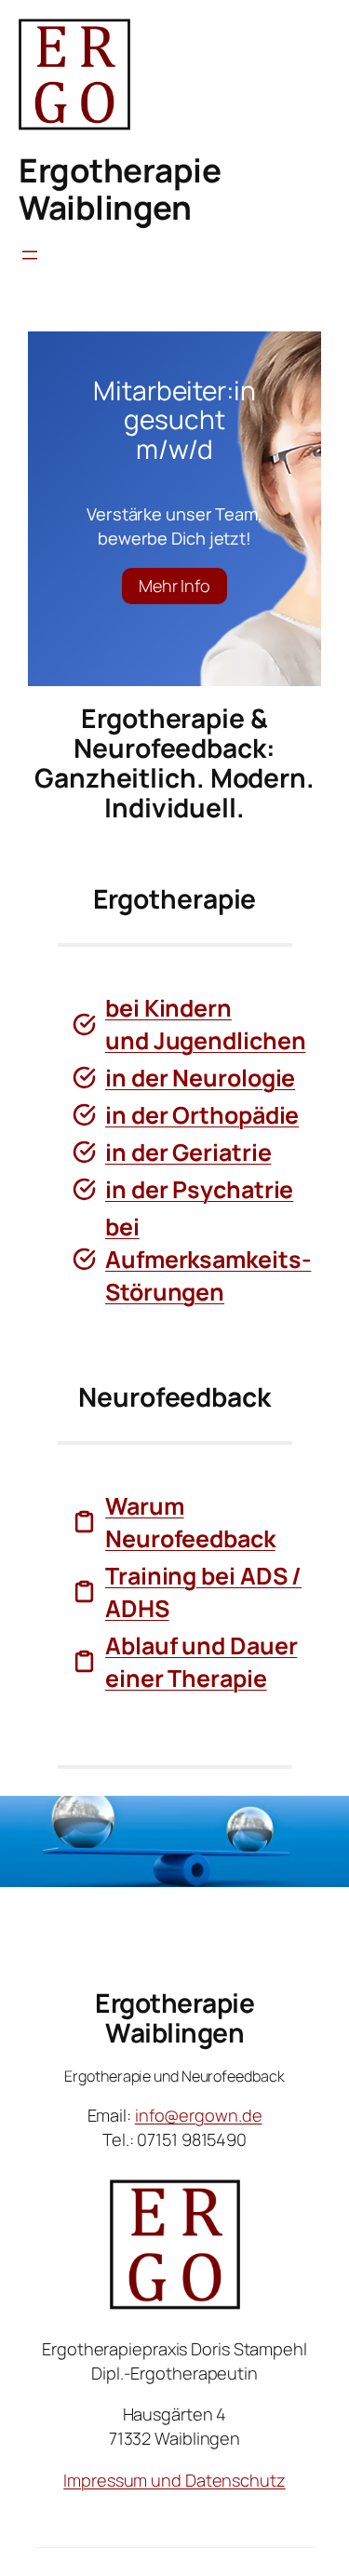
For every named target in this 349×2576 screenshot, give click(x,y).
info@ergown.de (199, 2115)
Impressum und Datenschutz (174, 2480)
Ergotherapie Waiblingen (120, 189)
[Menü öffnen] (30, 255)
